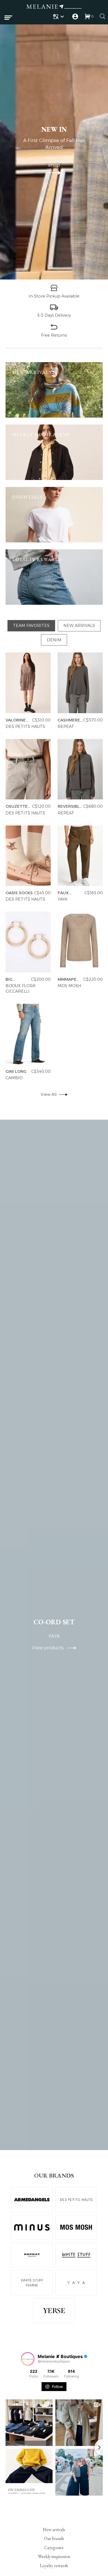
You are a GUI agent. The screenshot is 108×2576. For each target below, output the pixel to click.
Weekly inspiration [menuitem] (54, 2556)
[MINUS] (32, 2227)
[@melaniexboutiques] (28, 2359)
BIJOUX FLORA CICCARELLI (20, 989)
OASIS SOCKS (19, 893)
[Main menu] (8, 18)
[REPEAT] (32, 2255)
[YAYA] (76, 2283)
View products (49, 1648)
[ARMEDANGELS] (32, 2200)
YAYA (62, 900)
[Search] (102, 16)
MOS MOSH (69, 986)
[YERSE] (54, 2311)
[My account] (75, 16)
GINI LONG (16, 1071)
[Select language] (59, 16)
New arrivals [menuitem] (54, 2530)
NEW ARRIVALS (79, 626)
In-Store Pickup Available (54, 296)
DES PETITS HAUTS (25, 726)
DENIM (54, 640)
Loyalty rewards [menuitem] (54, 2565)
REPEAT (66, 726)
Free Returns (54, 335)
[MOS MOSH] (76, 2227)
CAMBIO (14, 1078)
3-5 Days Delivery (54, 315)
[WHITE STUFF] (76, 2255)
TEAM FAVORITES (31, 626)
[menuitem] (59, 16)
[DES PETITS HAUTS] (76, 2200)
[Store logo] (54, 7)
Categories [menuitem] (54, 2547)
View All (49, 1095)
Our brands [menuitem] (54, 2538)
